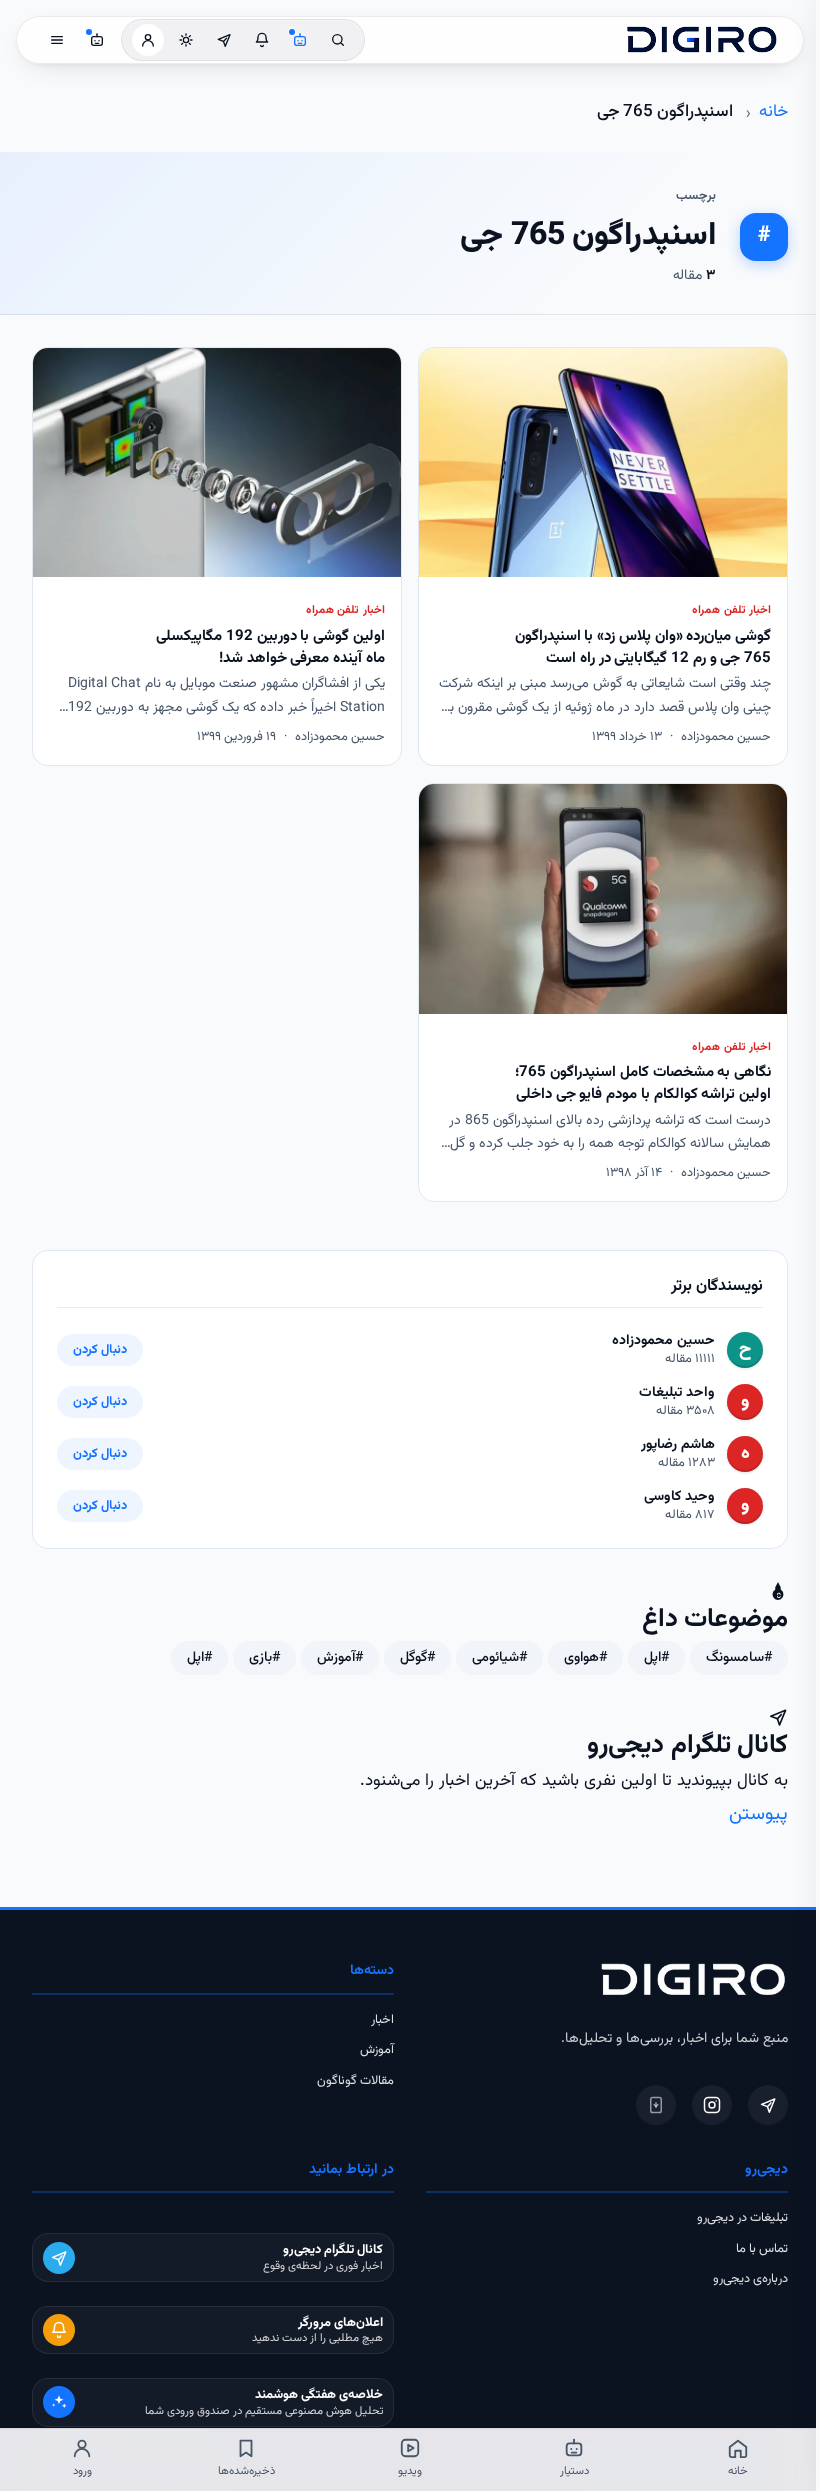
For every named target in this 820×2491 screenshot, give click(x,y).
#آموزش (340, 1658)
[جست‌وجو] (338, 40)
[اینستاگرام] (712, 2105)
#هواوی (585, 1658)
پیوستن (758, 1814)
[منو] (57, 40)
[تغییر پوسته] (186, 40)
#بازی (264, 1658)
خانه (773, 112)
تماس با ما (762, 2249)
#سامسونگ (739, 1658)
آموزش (377, 2050)
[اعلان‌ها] (262, 40)
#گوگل (417, 1658)
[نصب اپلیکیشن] (656, 2105)
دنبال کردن (100, 1350)
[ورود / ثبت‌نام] (148, 40)
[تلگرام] (768, 2105)
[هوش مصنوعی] (300, 40)
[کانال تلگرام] (224, 40)
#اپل (656, 1658)
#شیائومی (499, 1658)
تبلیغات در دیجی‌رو (742, 2218)
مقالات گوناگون (355, 2081)
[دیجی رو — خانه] (702, 40)
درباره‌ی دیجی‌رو (750, 2279)
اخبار (382, 2020)
